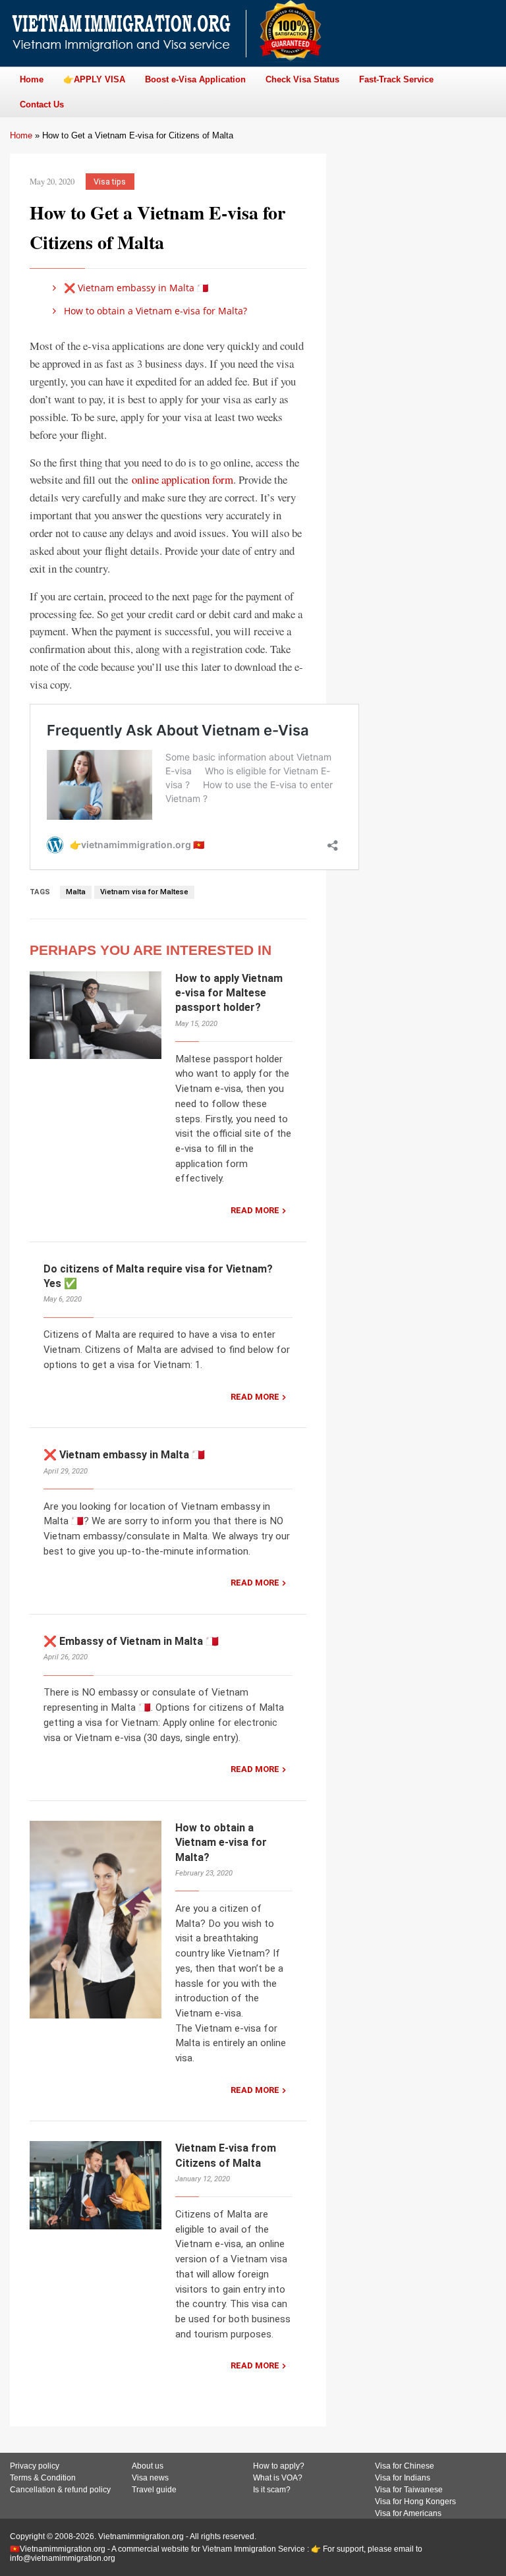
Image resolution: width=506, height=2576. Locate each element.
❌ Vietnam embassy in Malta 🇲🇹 (135, 288)
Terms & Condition (43, 2478)
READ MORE (255, 1210)
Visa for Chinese (405, 2466)
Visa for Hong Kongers (415, 2502)
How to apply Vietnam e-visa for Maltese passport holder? (229, 993)
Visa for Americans (408, 2513)
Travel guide (154, 2490)
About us (148, 2466)
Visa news (150, 2478)
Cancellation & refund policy (60, 2490)
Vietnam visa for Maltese (144, 892)
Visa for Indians (403, 2478)
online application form (183, 479)
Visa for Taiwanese (409, 2490)
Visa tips (110, 182)
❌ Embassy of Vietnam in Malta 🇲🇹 (131, 1641)
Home (21, 135)
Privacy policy (35, 2466)
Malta (76, 892)
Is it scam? (272, 2490)
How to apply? (279, 2466)
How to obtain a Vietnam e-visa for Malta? (154, 311)
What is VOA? (278, 2478)
